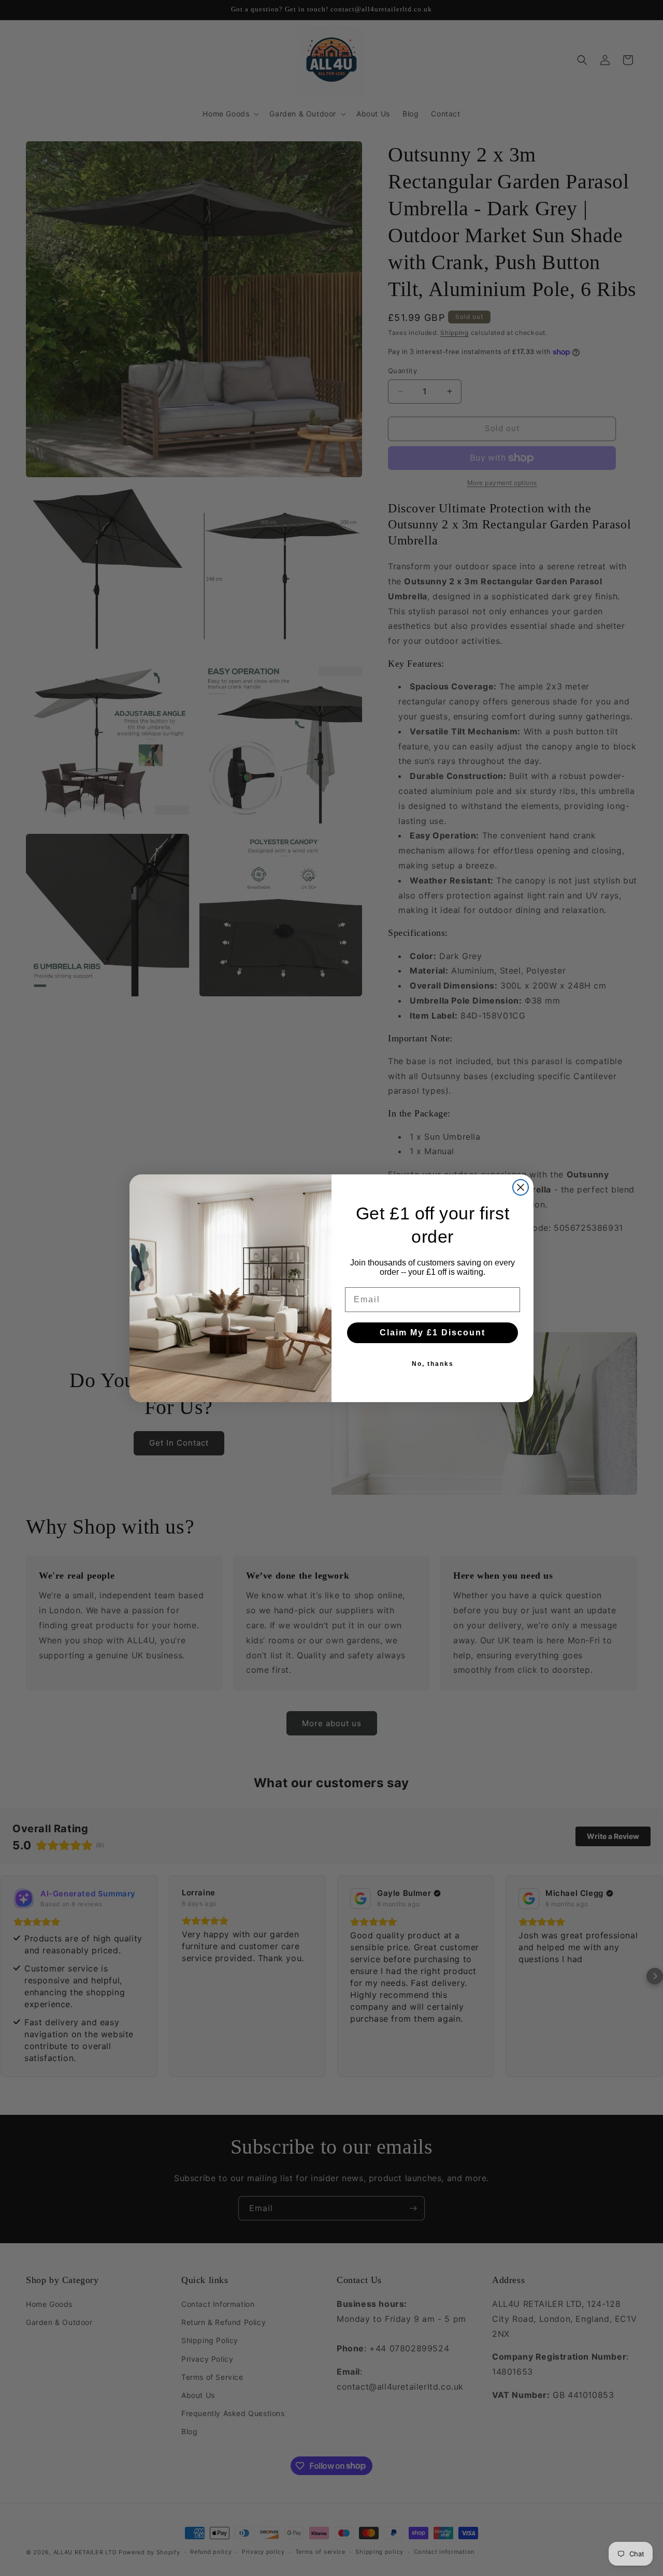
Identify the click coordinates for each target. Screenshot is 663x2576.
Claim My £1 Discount (433, 1333)
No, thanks (433, 1364)
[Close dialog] (521, 1187)
